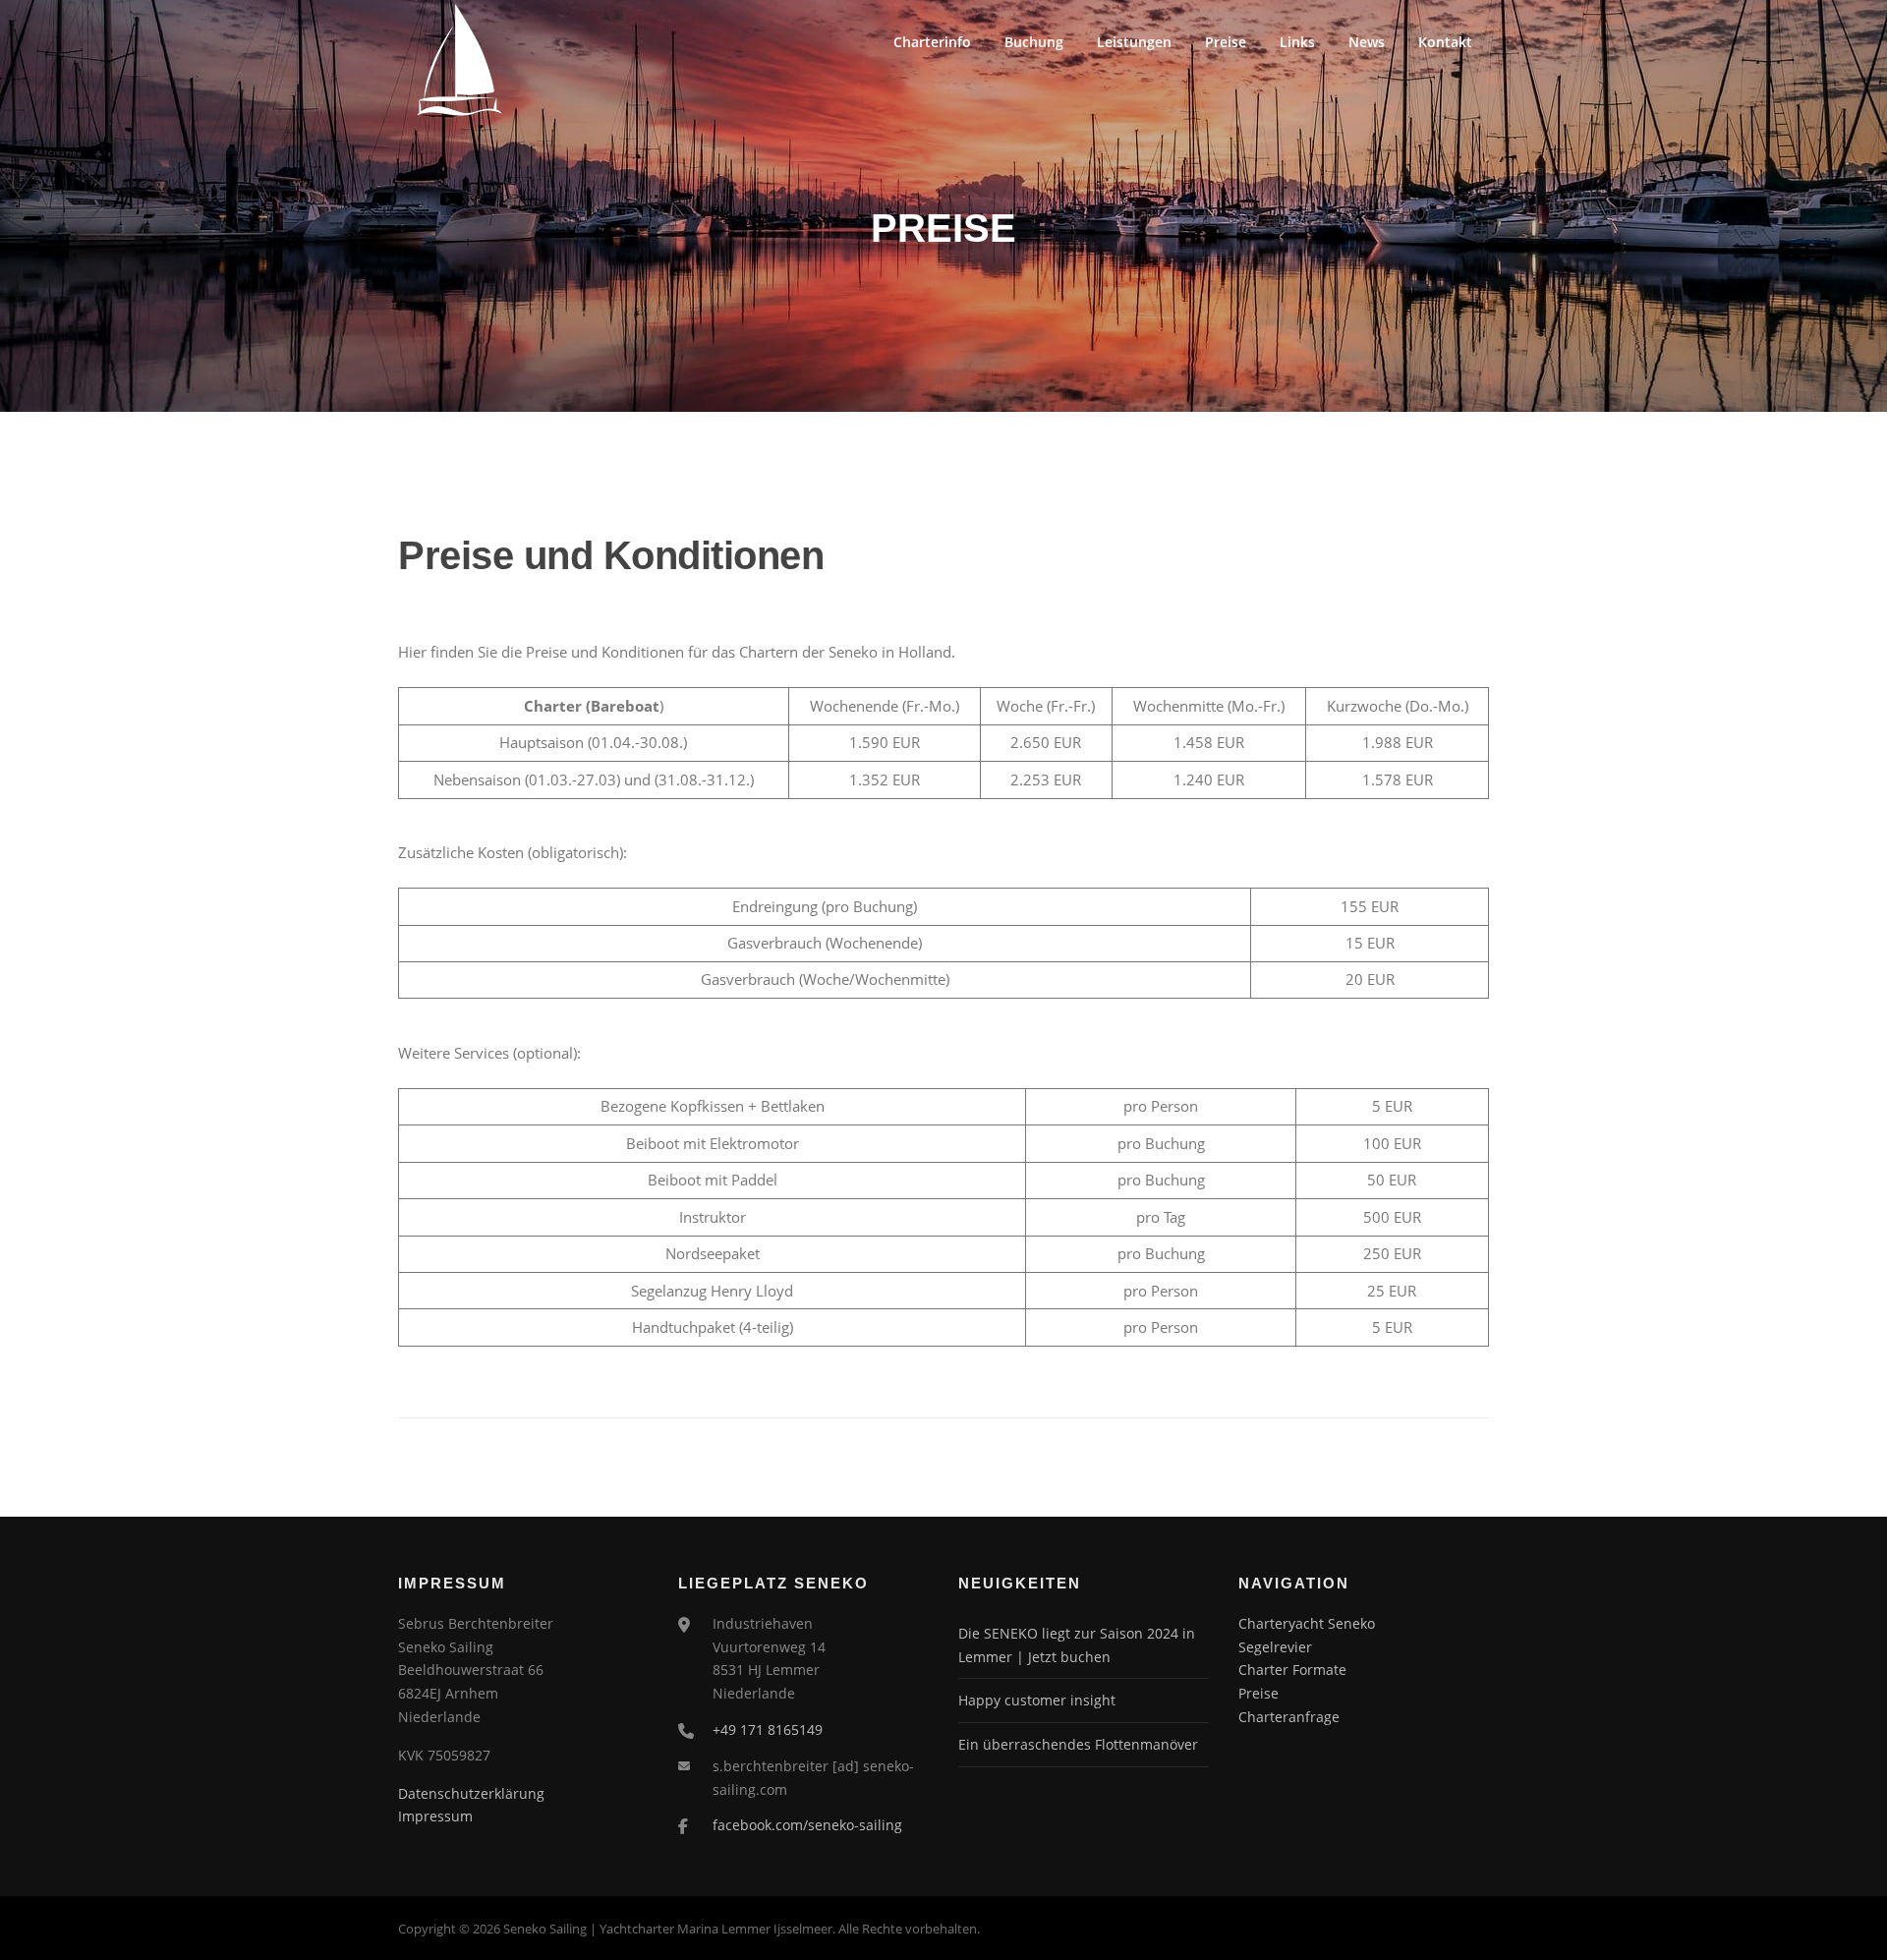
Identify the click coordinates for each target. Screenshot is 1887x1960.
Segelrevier (1275, 1647)
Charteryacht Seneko (1307, 1623)
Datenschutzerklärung (471, 1793)
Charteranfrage (1289, 1717)
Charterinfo (932, 42)
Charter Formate (1292, 1670)
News (1367, 42)
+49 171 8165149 (768, 1729)
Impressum (435, 1816)
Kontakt (1445, 42)
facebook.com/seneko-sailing (807, 1825)
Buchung (1034, 42)
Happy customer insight (1037, 1700)
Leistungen (1134, 42)
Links (1297, 42)
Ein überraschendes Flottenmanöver (1078, 1744)
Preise (1226, 42)
